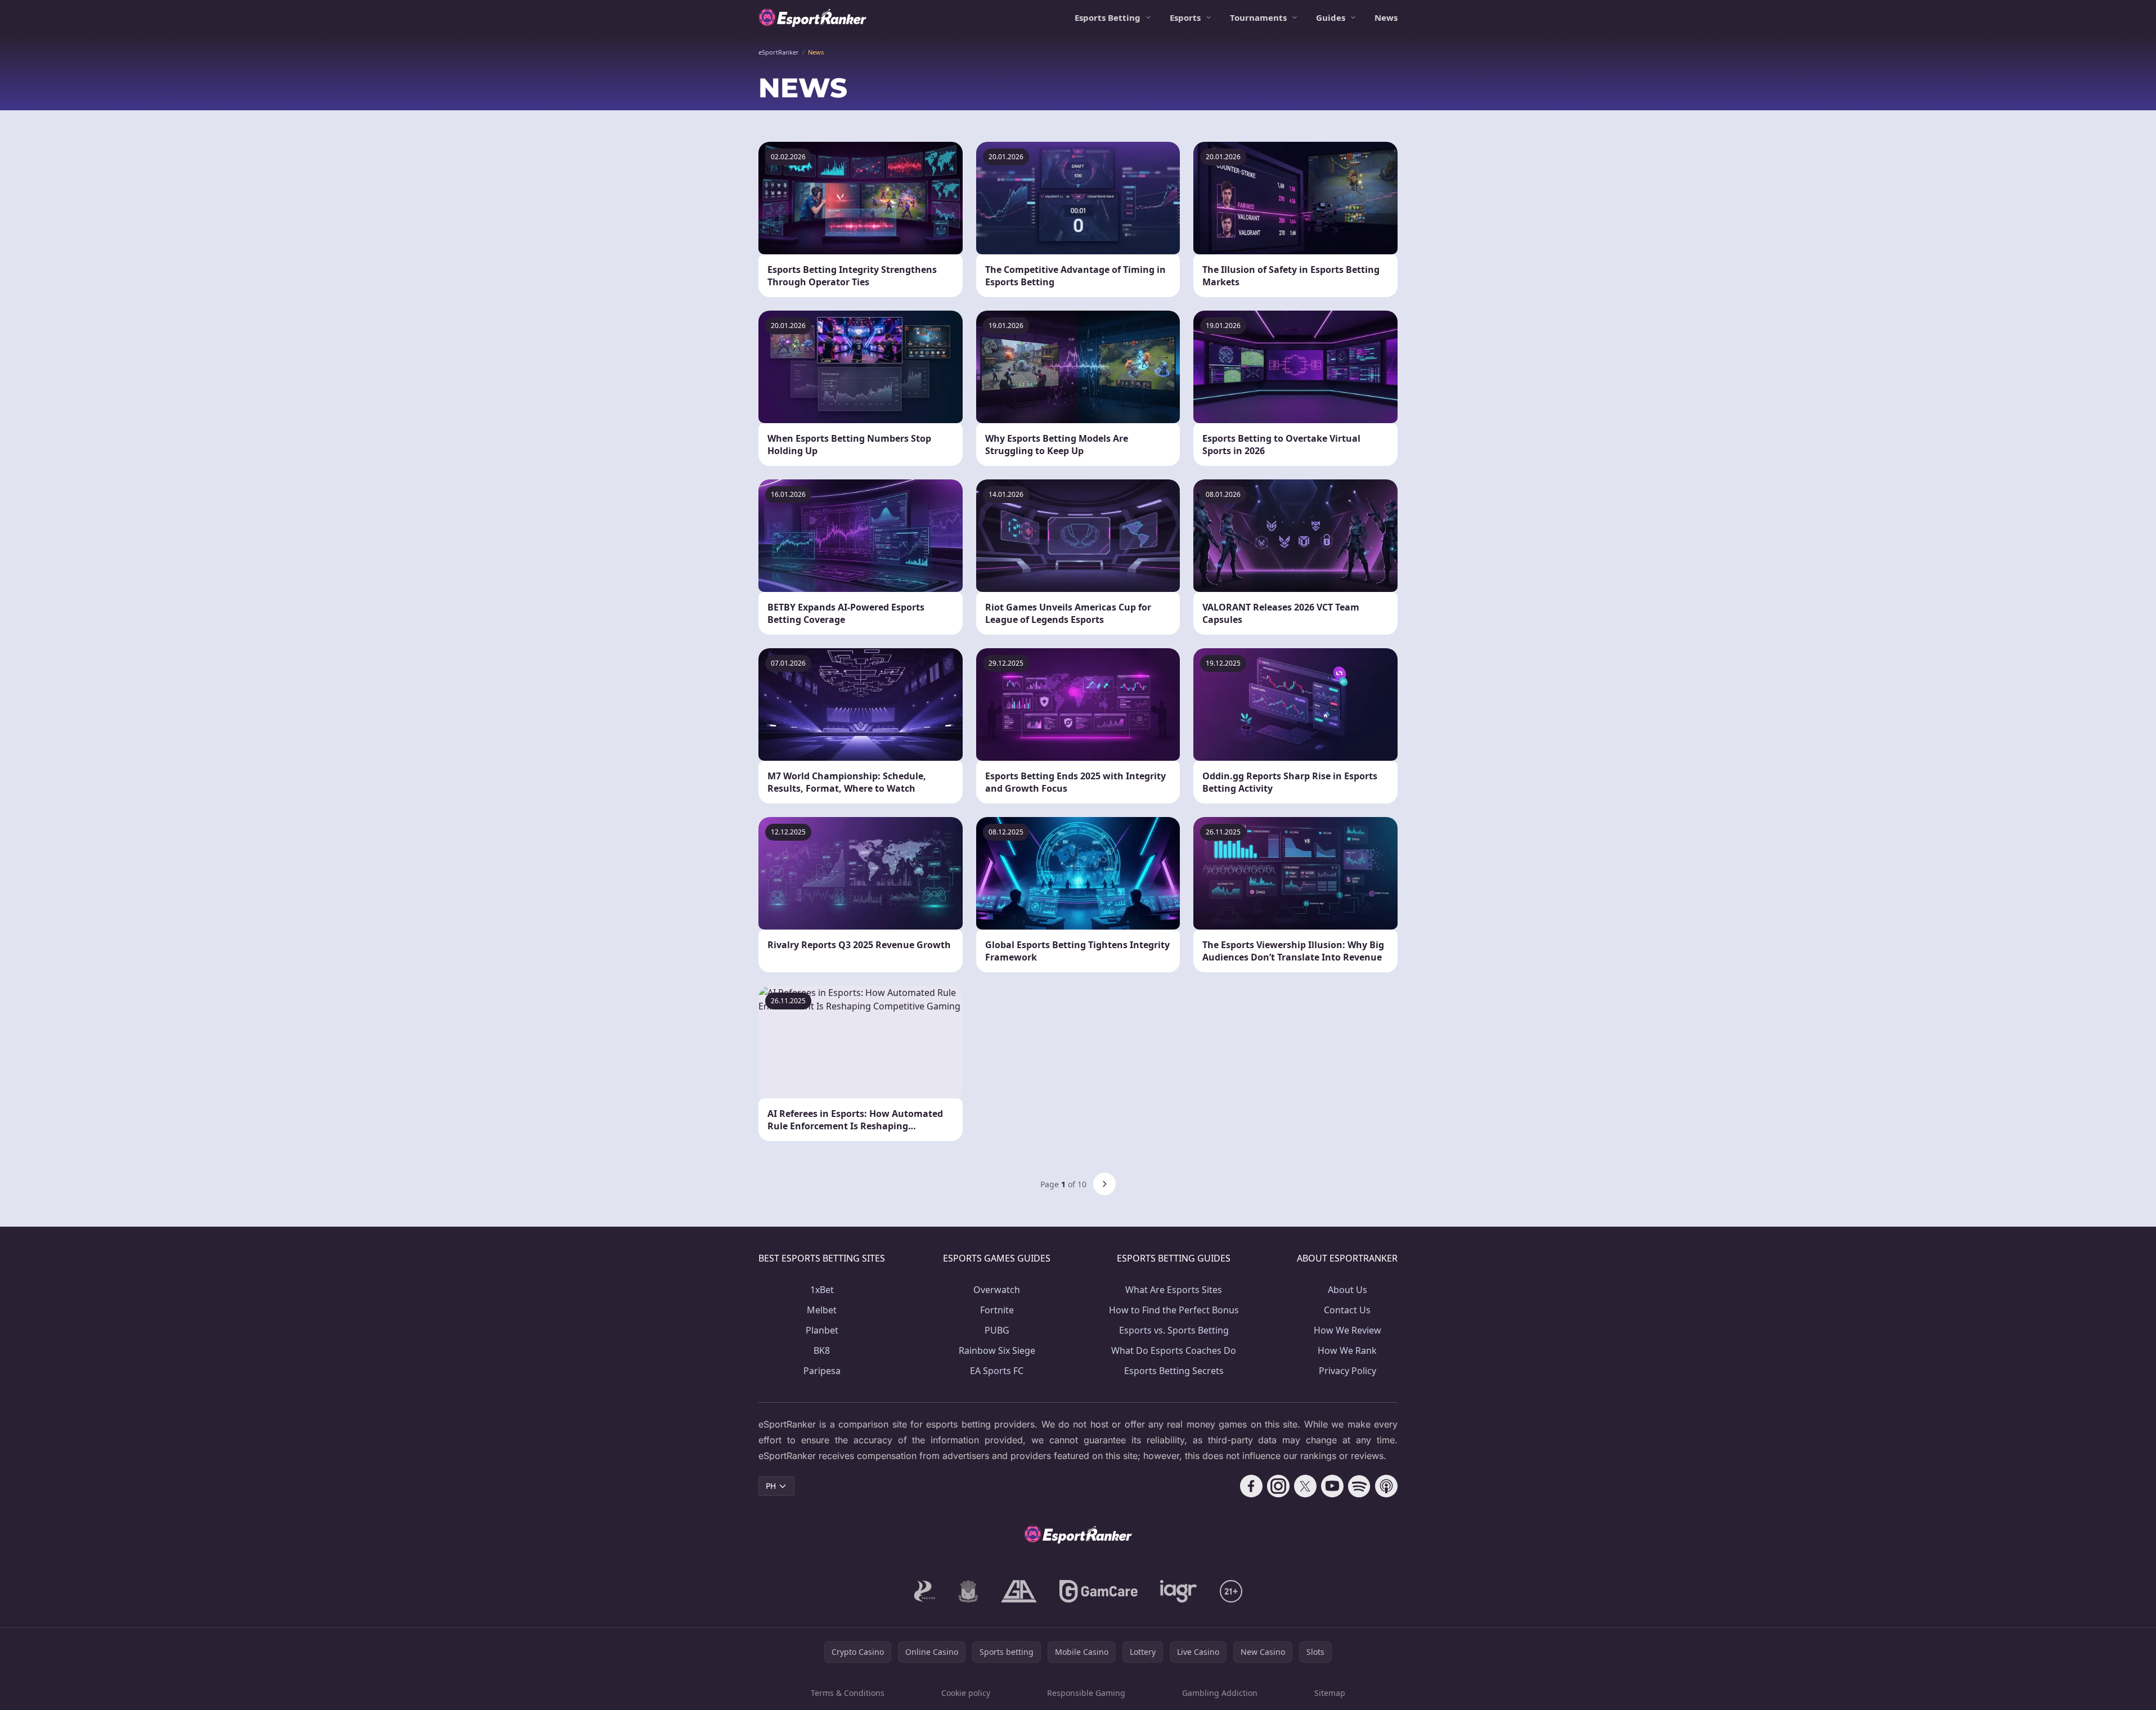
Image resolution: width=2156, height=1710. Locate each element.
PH (771, 1486)
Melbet (822, 1310)
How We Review (1348, 1330)
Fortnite (997, 1310)
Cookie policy (966, 1693)
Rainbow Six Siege (997, 1350)
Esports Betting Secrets (1174, 1371)
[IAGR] (1179, 1591)
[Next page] (1104, 1184)
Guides (1331, 17)
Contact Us (1347, 1310)
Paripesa (822, 1371)
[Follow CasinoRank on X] (1305, 1486)
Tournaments (1258, 17)
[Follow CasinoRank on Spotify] (1359, 1486)
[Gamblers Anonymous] (1019, 1591)
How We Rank (1347, 1350)
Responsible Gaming (1086, 1693)
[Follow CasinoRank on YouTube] (1332, 1486)
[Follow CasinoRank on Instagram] (1278, 1486)
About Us (1348, 1290)
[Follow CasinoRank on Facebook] (1251, 1486)
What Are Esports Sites (1174, 1290)
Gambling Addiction (1220, 1693)
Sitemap (1330, 1693)
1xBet (822, 1290)
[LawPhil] (968, 1591)
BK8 (822, 1350)
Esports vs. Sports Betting (1174, 1330)
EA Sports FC (997, 1371)
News (1386, 17)
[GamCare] (1099, 1591)
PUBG (997, 1330)
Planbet (822, 1330)
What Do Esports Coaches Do (1174, 1350)
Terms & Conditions (848, 1693)
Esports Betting (1108, 17)
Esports (1185, 17)
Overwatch (997, 1290)
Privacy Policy (1348, 1371)
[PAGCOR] (925, 1591)
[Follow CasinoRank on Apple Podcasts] (1386, 1486)
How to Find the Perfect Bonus (1174, 1310)
